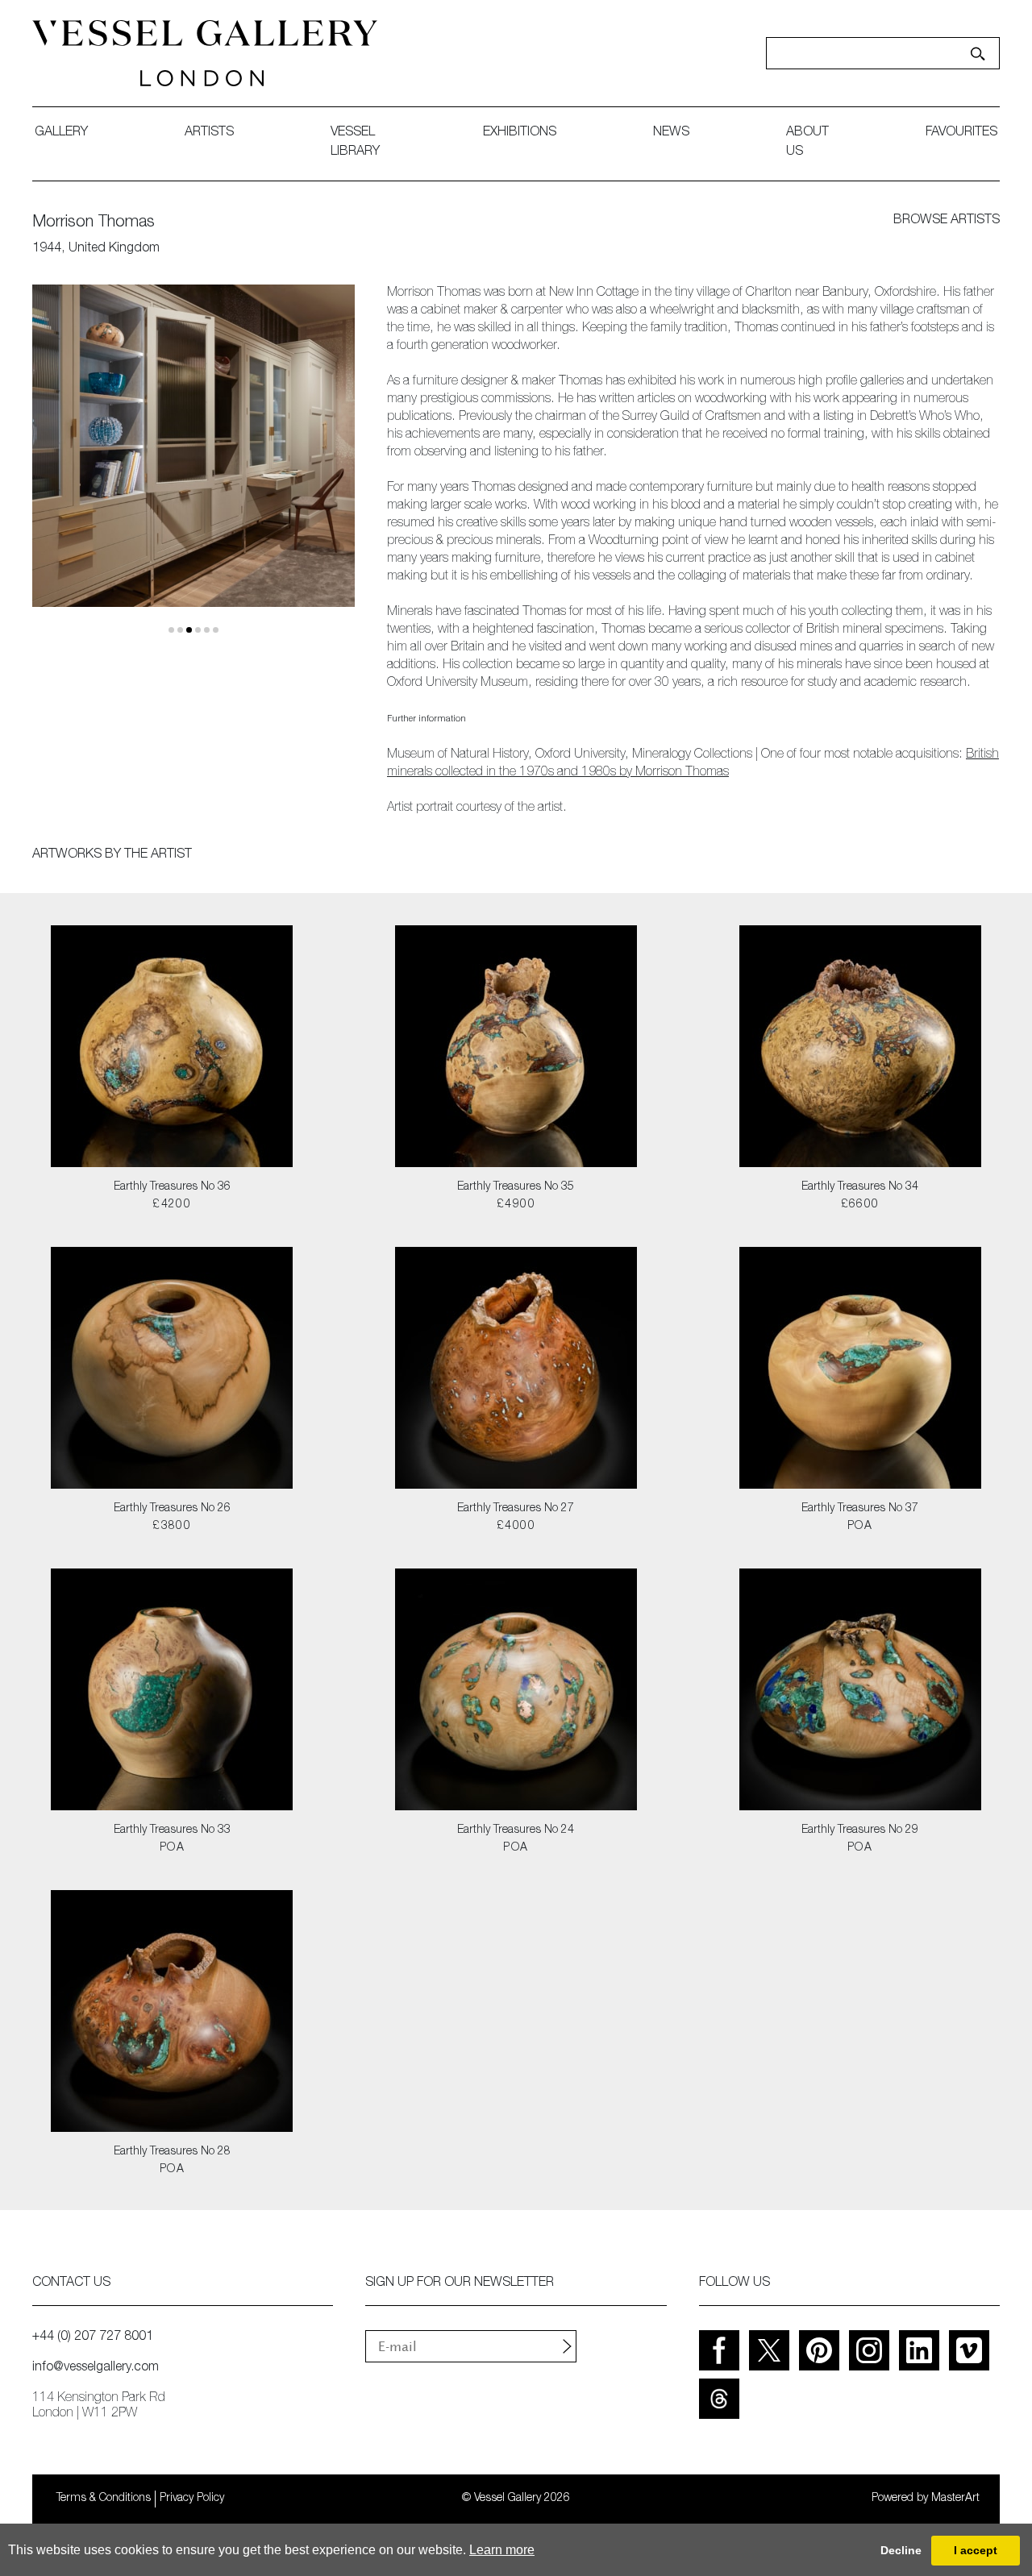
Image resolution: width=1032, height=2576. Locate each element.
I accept (976, 2550)
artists (209, 133)
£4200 (172, 1205)
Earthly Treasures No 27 (516, 1509)
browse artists (947, 221)
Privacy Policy (192, 2499)
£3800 (172, 1527)
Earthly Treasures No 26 (172, 1509)
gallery (61, 133)
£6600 (860, 1205)
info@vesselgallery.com (96, 2368)
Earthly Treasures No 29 (860, 1830)
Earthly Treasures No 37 (860, 1509)
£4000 (516, 1527)
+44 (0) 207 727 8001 (93, 2337)
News (671, 133)
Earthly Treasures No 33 (172, 1830)
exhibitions (520, 133)
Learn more (502, 2550)
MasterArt (955, 2499)
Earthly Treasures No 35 (516, 1187)
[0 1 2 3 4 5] (193, 459)
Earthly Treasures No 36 (172, 1187)
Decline (901, 2550)
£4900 (516, 1205)
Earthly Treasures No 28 (172, 2152)
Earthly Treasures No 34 (860, 1187)
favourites (961, 133)
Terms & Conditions (104, 2499)
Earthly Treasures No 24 (516, 1830)
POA (860, 1527)
